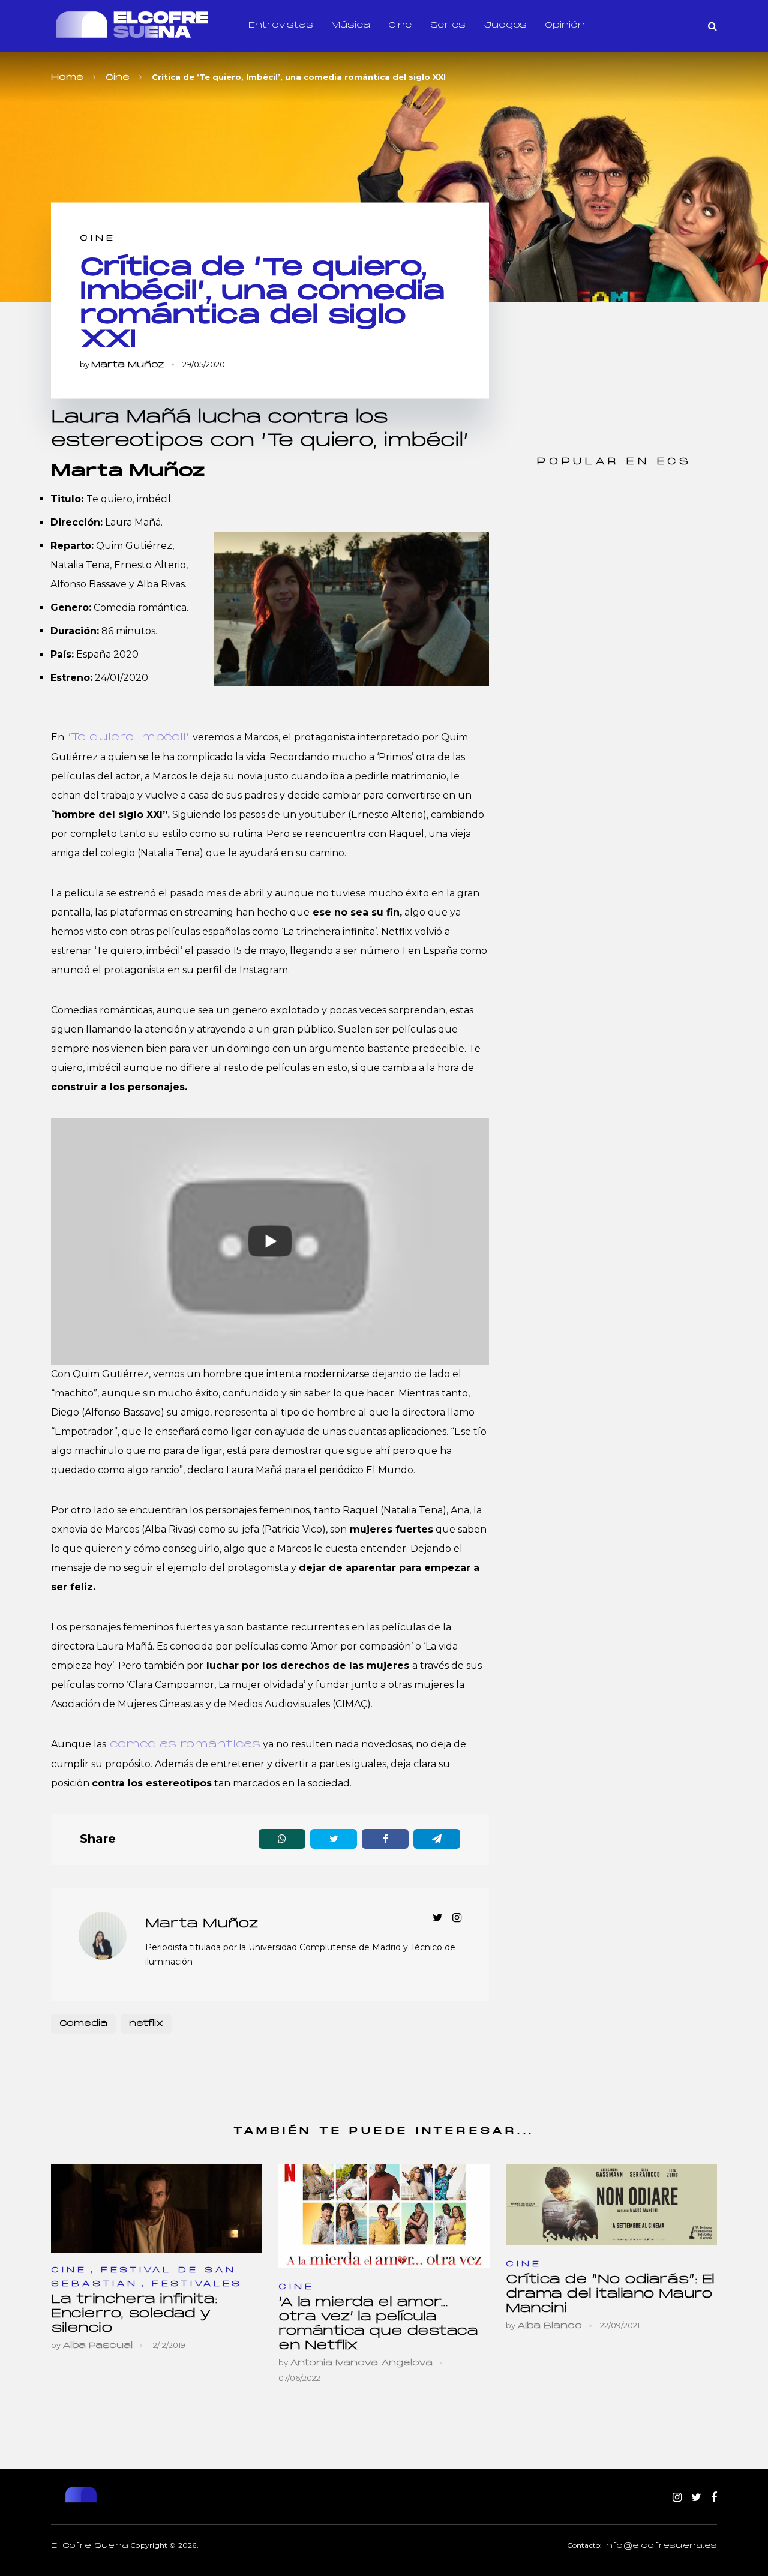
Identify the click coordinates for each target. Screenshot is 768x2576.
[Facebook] (714, 2498)
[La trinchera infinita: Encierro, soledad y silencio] (157, 2209)
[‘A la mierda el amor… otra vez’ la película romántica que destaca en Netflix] (384, 2216)
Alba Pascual (97, 2346)
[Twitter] (696, 2498)
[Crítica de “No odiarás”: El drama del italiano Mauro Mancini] (611, 2205)
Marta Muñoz (128, 365)
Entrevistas (281, 26)
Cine (400, 26)
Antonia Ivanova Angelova (361, 2363)
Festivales (197, 2284)
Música (351, 26)
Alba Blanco (550, 2326)
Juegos (505, 26)
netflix (146, 2024)
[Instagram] (677, 2498)
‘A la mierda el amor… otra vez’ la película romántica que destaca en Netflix (378, 2324)
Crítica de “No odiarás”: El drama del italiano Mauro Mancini (610, 2294)
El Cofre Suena (90, 2546)
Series (448, 26)
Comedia (83, 2024)
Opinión (565, 26)
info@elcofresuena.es (661, 2546)
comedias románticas (183, 1745)
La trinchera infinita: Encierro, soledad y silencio (134, 2314)
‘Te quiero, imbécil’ (128, 738)
